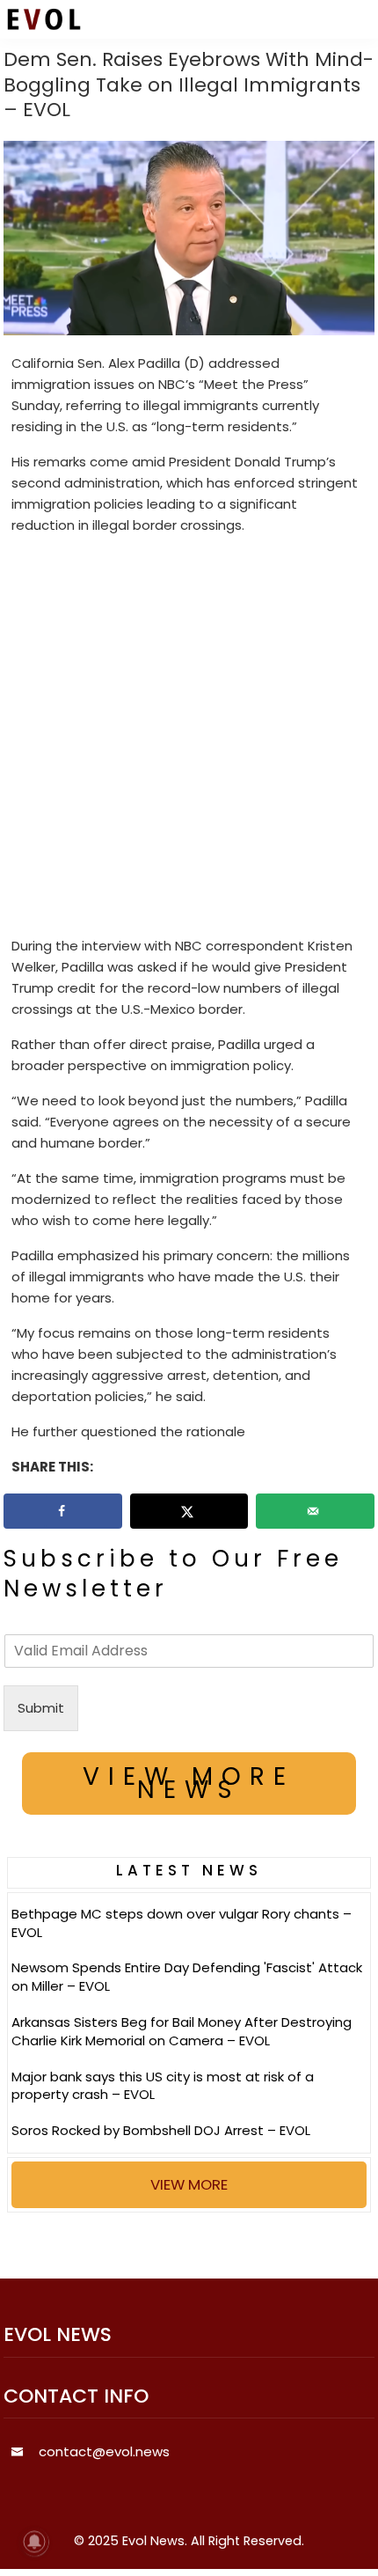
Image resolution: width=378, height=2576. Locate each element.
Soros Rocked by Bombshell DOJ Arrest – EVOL (161, 2130)
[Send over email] (315, 1511)
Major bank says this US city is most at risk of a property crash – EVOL (163, 2086)
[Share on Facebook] (63, 1511)
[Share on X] (189, 1511)
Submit (41, 1708)
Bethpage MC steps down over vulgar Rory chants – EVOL (182, 1923)
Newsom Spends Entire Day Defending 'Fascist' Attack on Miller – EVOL (187, 1977)
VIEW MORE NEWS (189, 1783)
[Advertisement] (189, 739)
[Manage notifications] (34, 2542)
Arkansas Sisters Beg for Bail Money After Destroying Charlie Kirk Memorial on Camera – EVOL (182, 2031)
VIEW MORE (189, 2184)
